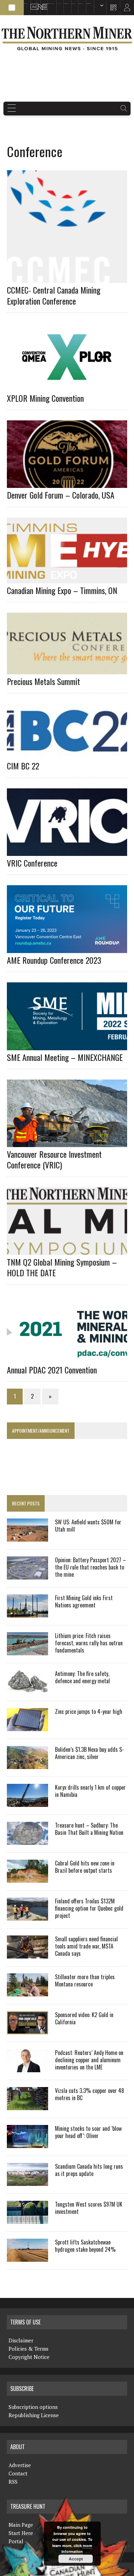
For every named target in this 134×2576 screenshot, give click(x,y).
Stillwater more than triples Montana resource (85, 1980)
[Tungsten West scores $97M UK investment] (27, 2219)
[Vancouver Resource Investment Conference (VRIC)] (70, 1143)
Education (26, 4)
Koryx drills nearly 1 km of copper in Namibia (90, 1791)
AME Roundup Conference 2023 (54, 960)
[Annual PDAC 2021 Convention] (70, 1358)
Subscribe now (66, 4)
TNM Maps (59, 4)
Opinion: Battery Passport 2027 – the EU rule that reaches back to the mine (91, 1567)
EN (95, 7)
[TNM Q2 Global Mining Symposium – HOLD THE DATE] (70, 1250)
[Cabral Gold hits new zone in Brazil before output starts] (27, 1878)
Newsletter (43, 4)
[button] (12, 8)
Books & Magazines (51, 4)
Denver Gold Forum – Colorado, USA (61, 495)
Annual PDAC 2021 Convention (52, 1370)
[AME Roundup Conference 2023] (70, 948)
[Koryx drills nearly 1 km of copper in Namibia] (27, 1802)
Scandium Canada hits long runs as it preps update (89, 2170)
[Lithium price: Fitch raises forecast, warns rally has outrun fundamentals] (27, 1651)
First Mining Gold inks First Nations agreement (84, 1601)
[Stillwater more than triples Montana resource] (27, 1992)
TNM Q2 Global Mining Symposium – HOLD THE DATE (62, 1267)
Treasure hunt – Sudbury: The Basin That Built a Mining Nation (89, 1829)
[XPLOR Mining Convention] (70, 386)
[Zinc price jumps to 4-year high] (27, 1727)
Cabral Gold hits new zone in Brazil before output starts (85, 1867)
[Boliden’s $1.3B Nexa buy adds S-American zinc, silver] (27, 1765)
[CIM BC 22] (70, 754)
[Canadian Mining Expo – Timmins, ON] (70, 579)
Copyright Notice (29, 2357)
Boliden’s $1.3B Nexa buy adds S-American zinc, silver (90, 1753)
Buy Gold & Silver (89, 4)
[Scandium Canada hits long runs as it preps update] (27, 2181)
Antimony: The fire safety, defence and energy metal (82, 1677)
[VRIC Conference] (70, 851)
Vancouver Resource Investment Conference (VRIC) (54, 1159)
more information (77, 2549)
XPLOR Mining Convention (45, 398)
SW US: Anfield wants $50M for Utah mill (88, 1526)
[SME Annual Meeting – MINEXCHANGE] (70, 1045)
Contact (18, 2473)
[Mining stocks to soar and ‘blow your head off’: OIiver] (27, 2144)
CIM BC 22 (23, 766)
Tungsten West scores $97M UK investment (89, 2208)
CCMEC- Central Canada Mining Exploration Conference (54, 295)
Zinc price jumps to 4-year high (89, 1711)
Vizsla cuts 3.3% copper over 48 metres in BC (90, 2094)
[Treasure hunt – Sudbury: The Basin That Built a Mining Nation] (27, 1840)
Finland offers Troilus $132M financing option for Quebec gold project (89, 1908)
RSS (37, 4)
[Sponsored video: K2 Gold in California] (27, 2030)
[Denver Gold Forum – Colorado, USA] (70, 483)
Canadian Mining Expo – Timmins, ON (62, 590)
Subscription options (33, 2407)
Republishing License (34, 2415)
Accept (76, 2559)
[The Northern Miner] (67, 38)
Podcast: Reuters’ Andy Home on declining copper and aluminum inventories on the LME (89, 2060)
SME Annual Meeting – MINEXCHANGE (65, 1057)
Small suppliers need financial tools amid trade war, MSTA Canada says (86, 1946)
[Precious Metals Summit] (70, 669)
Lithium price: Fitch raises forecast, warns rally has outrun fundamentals (89, 1643)
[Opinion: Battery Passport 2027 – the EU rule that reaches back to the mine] (27, 1575)
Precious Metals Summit (43, 681)
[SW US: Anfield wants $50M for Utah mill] (27, 1537)
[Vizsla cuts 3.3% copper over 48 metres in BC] (27, 2106)
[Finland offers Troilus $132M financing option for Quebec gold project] (27, 1916)
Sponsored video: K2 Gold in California (84, 2018)
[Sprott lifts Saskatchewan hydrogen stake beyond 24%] (27, 2257)
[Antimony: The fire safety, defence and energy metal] (27, 1689)
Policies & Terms (29, 2349)
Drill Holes (73, 4)
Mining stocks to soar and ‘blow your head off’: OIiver (88, 2132)
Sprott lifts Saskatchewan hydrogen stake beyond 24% (85, 2246)
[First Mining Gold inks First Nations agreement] (27, 1613)
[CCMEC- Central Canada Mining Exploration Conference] (70, 278)
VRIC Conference (32, 863)
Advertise (32, 4)
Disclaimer (21, 2340)
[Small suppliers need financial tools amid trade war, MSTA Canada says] (27, 1954)
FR (126, 9)
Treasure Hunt (81, 4)
